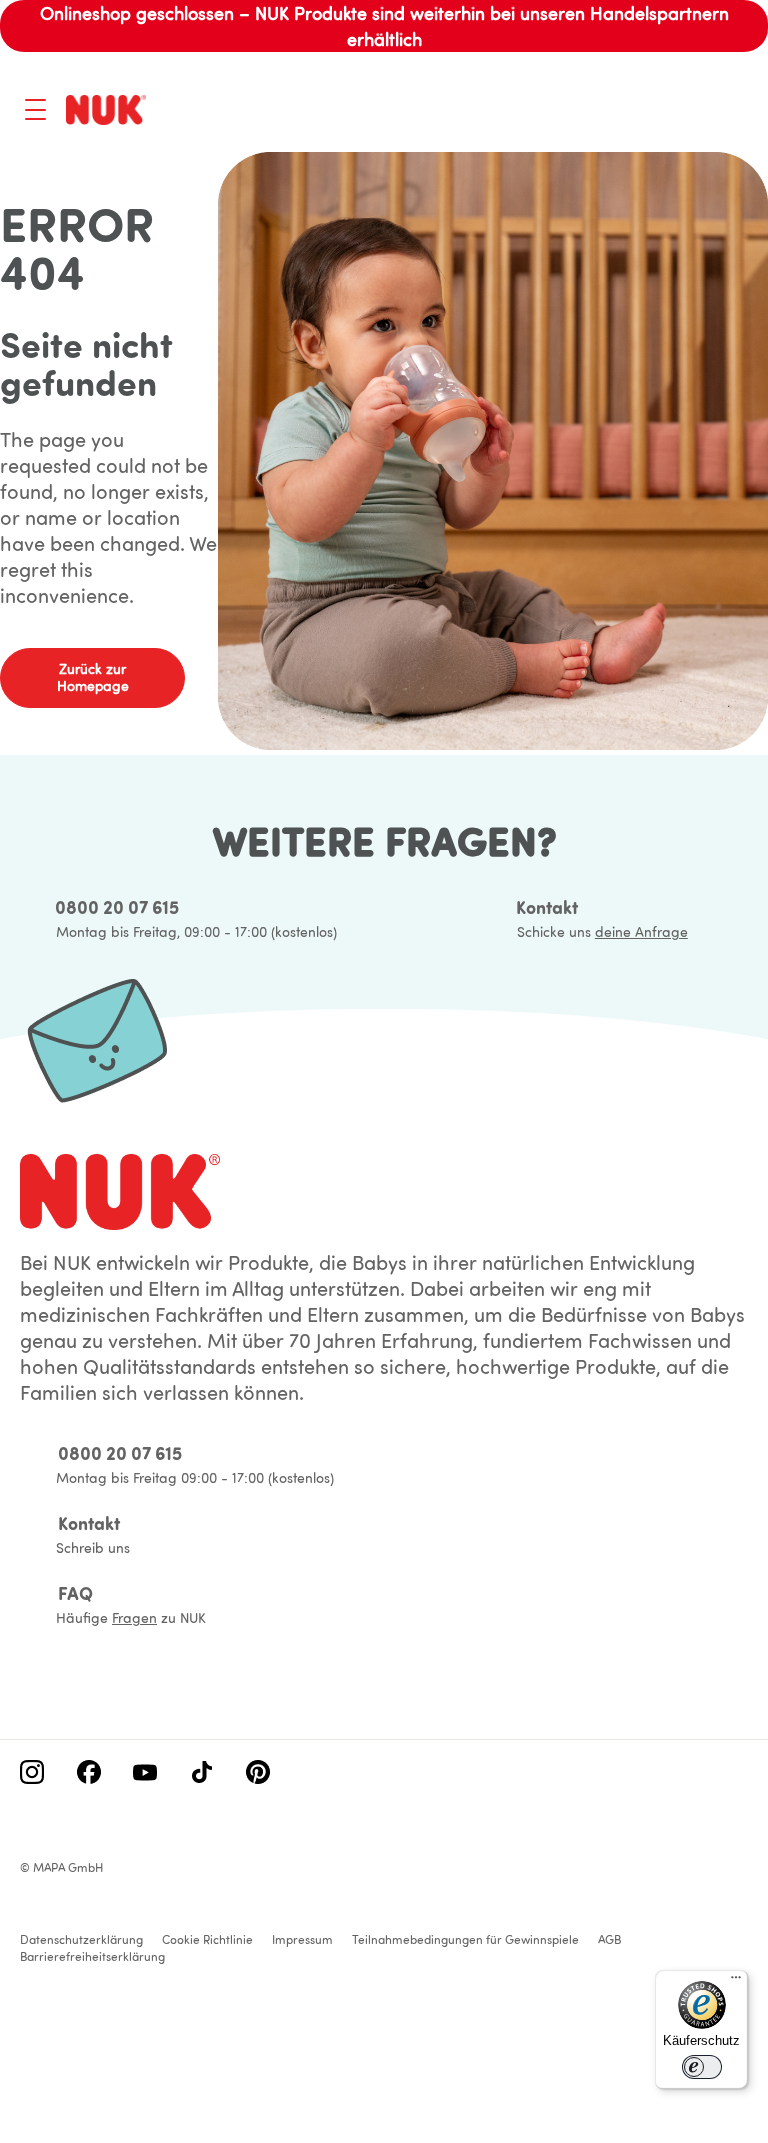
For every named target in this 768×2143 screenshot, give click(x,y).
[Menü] (736, 1982)
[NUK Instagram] (32, 1774)
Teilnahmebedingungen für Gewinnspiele (465, 1939)
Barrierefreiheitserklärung (92, 1956)
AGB (609, 1939)
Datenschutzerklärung (81, 1939)
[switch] (702, 2067)
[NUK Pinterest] (258, 1774)
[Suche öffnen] (654, 112)
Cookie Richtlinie (207, 1939)
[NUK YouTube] (145, 1774)
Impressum (302, 1939)
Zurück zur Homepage (93, 677)
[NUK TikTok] (202, 1774)
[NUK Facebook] (89, 1774)
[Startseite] (106, 110)
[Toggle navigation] (35, 109)
